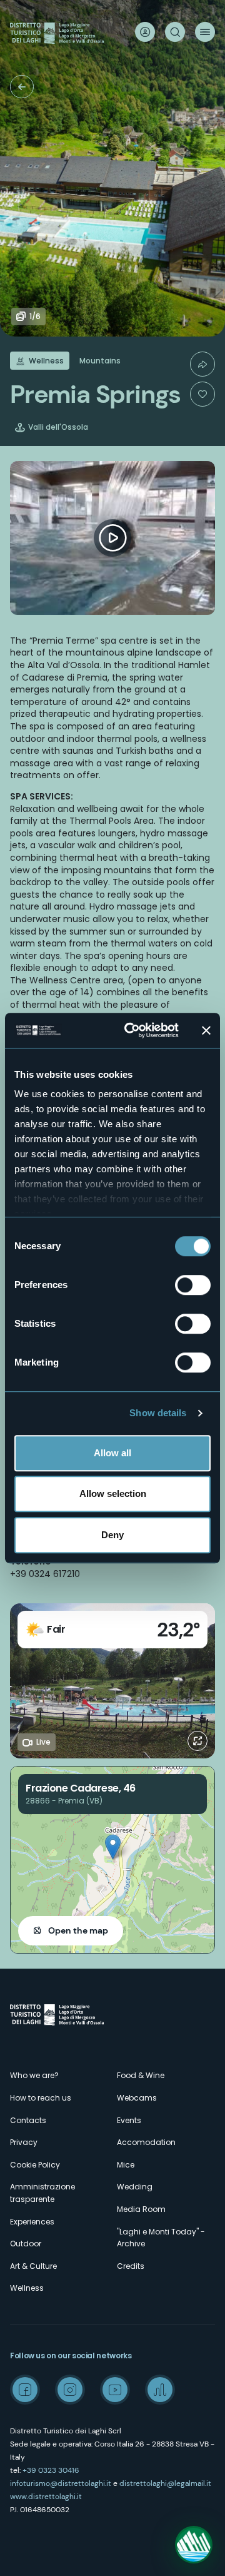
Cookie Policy (35, 2165)
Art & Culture (33, 2266)
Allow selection (113, 1493)
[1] (202, 394)
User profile (145, 32)
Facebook (25, 2390)
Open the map (78, 1930)
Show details (158, 1413)
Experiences (32, 2222)
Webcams (137, 2098)
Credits (131, 2266)
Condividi (202, 364)
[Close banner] (206, 1030)
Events (129, 2120)
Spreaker (160, 2390)
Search (175, 32)
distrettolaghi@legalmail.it (165, 2483)
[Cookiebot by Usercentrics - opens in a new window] (132, 1030)
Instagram (70, 2390)
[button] (113, 1847)
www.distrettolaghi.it (46, 2497)
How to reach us (41, 2098)
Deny (112, 1535)
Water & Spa (22, 87)
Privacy (24, 2142)
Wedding (135, 2187)
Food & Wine (141, 2075)
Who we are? (34, 2075)
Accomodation (146, 2142)
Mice (126, 2165)
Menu (205, 32)
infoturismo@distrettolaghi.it (61, 2483)
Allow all (112, 1453)
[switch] (193, 1285)
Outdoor (26, 2244)
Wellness (27, 2288)
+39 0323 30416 (51, 2470)
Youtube (115, 2390)
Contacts (28, 2120)
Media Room (141, 2209)
